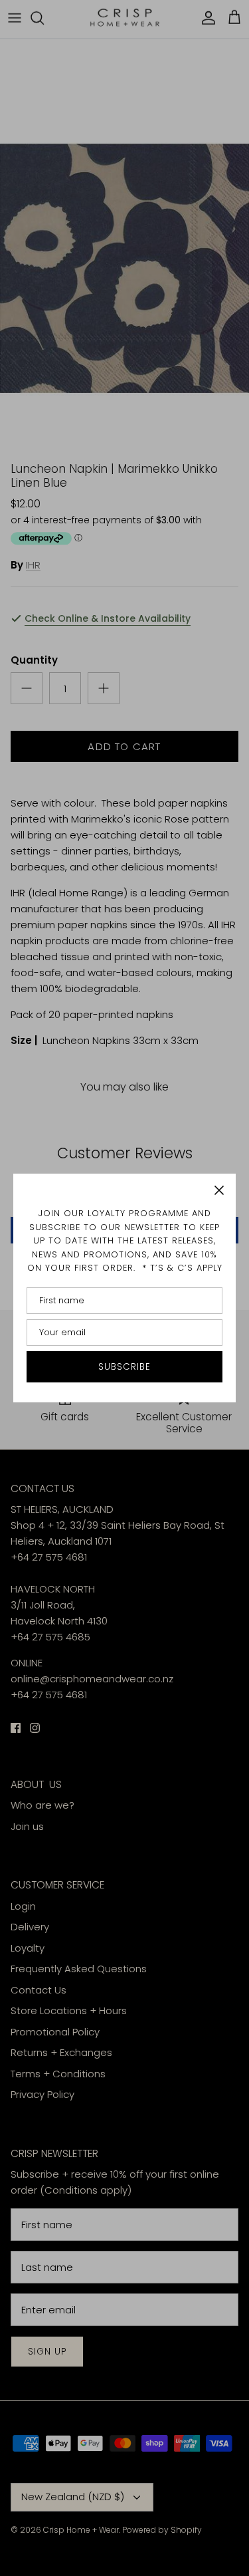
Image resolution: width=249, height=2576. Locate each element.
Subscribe (125, 1367)
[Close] (219, 1190)
